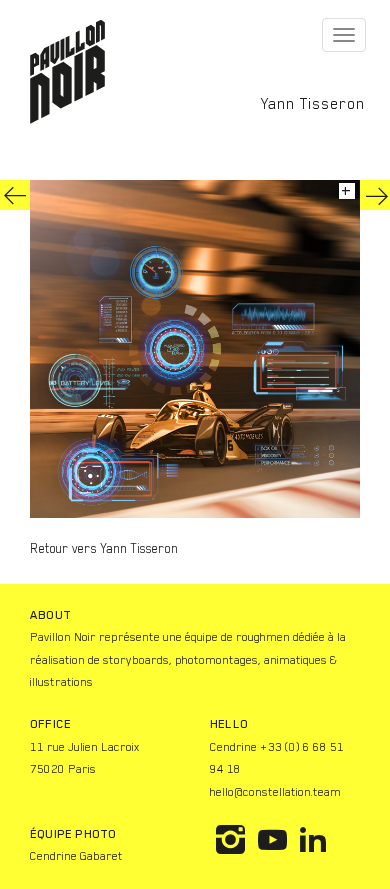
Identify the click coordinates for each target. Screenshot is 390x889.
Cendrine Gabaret (76, 856)
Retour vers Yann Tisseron (104, 548)
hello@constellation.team (275, 792)
